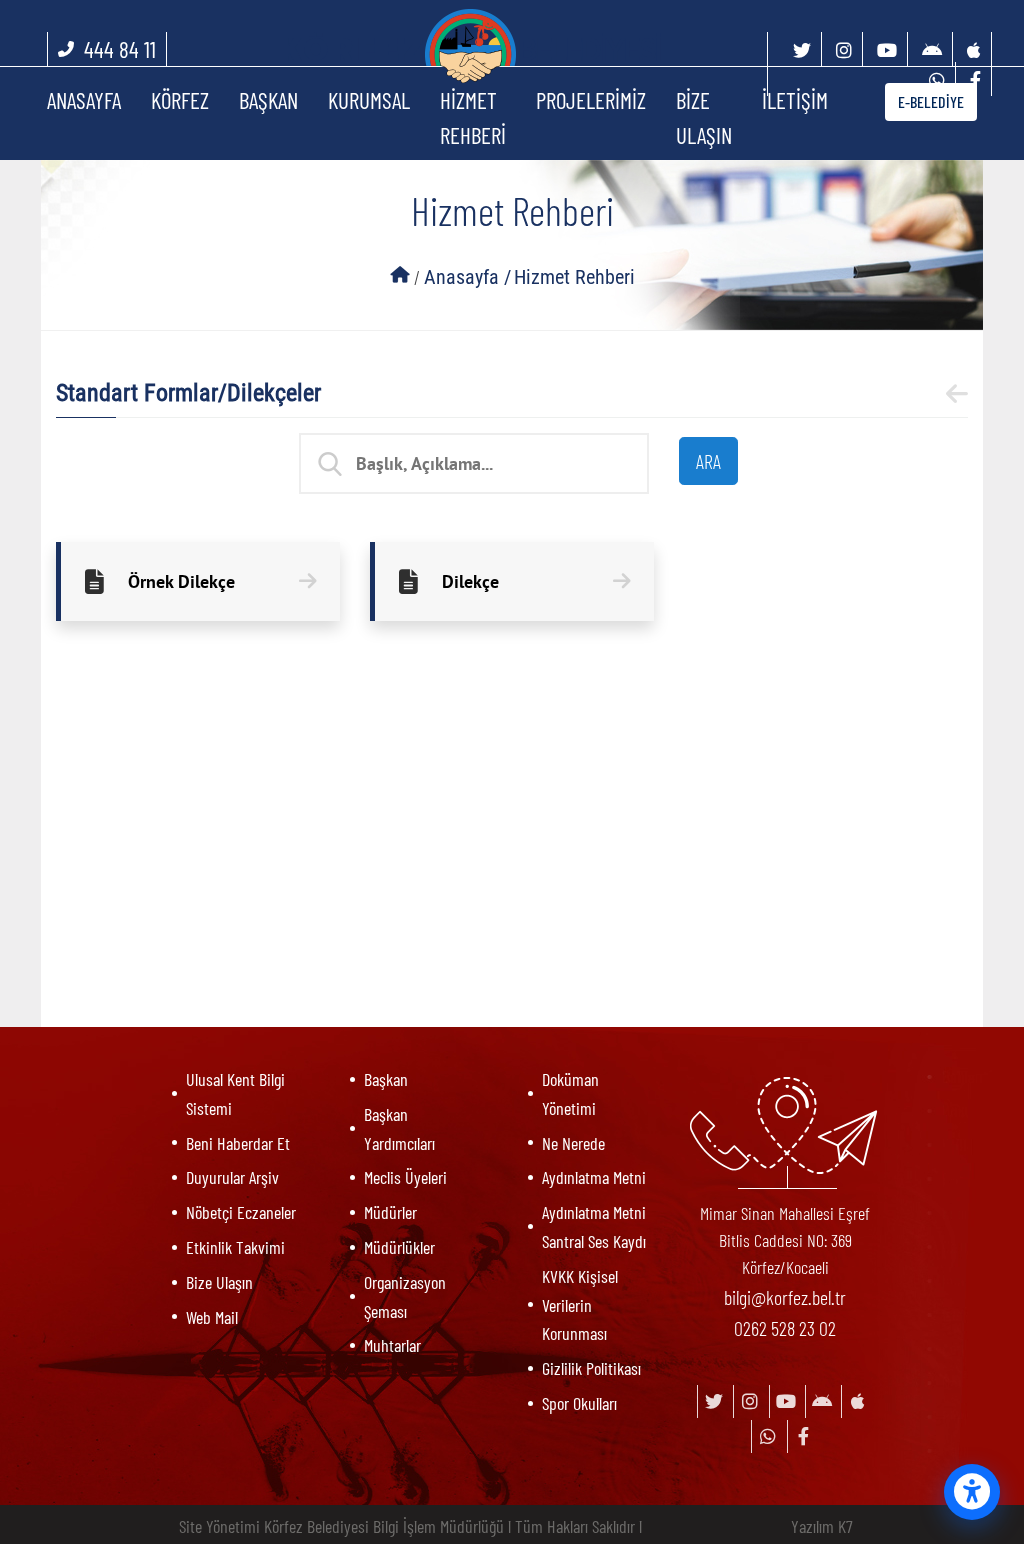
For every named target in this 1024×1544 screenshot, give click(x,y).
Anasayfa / (467, 277)
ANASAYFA (84, 100)
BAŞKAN (268, 100)
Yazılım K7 (822, 1526)
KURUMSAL (369, 100)
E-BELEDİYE (931, 101)
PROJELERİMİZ (591, 100)
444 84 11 (120, 49)
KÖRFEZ (180, 100)
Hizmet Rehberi (574, 277)
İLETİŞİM (795, 100)
